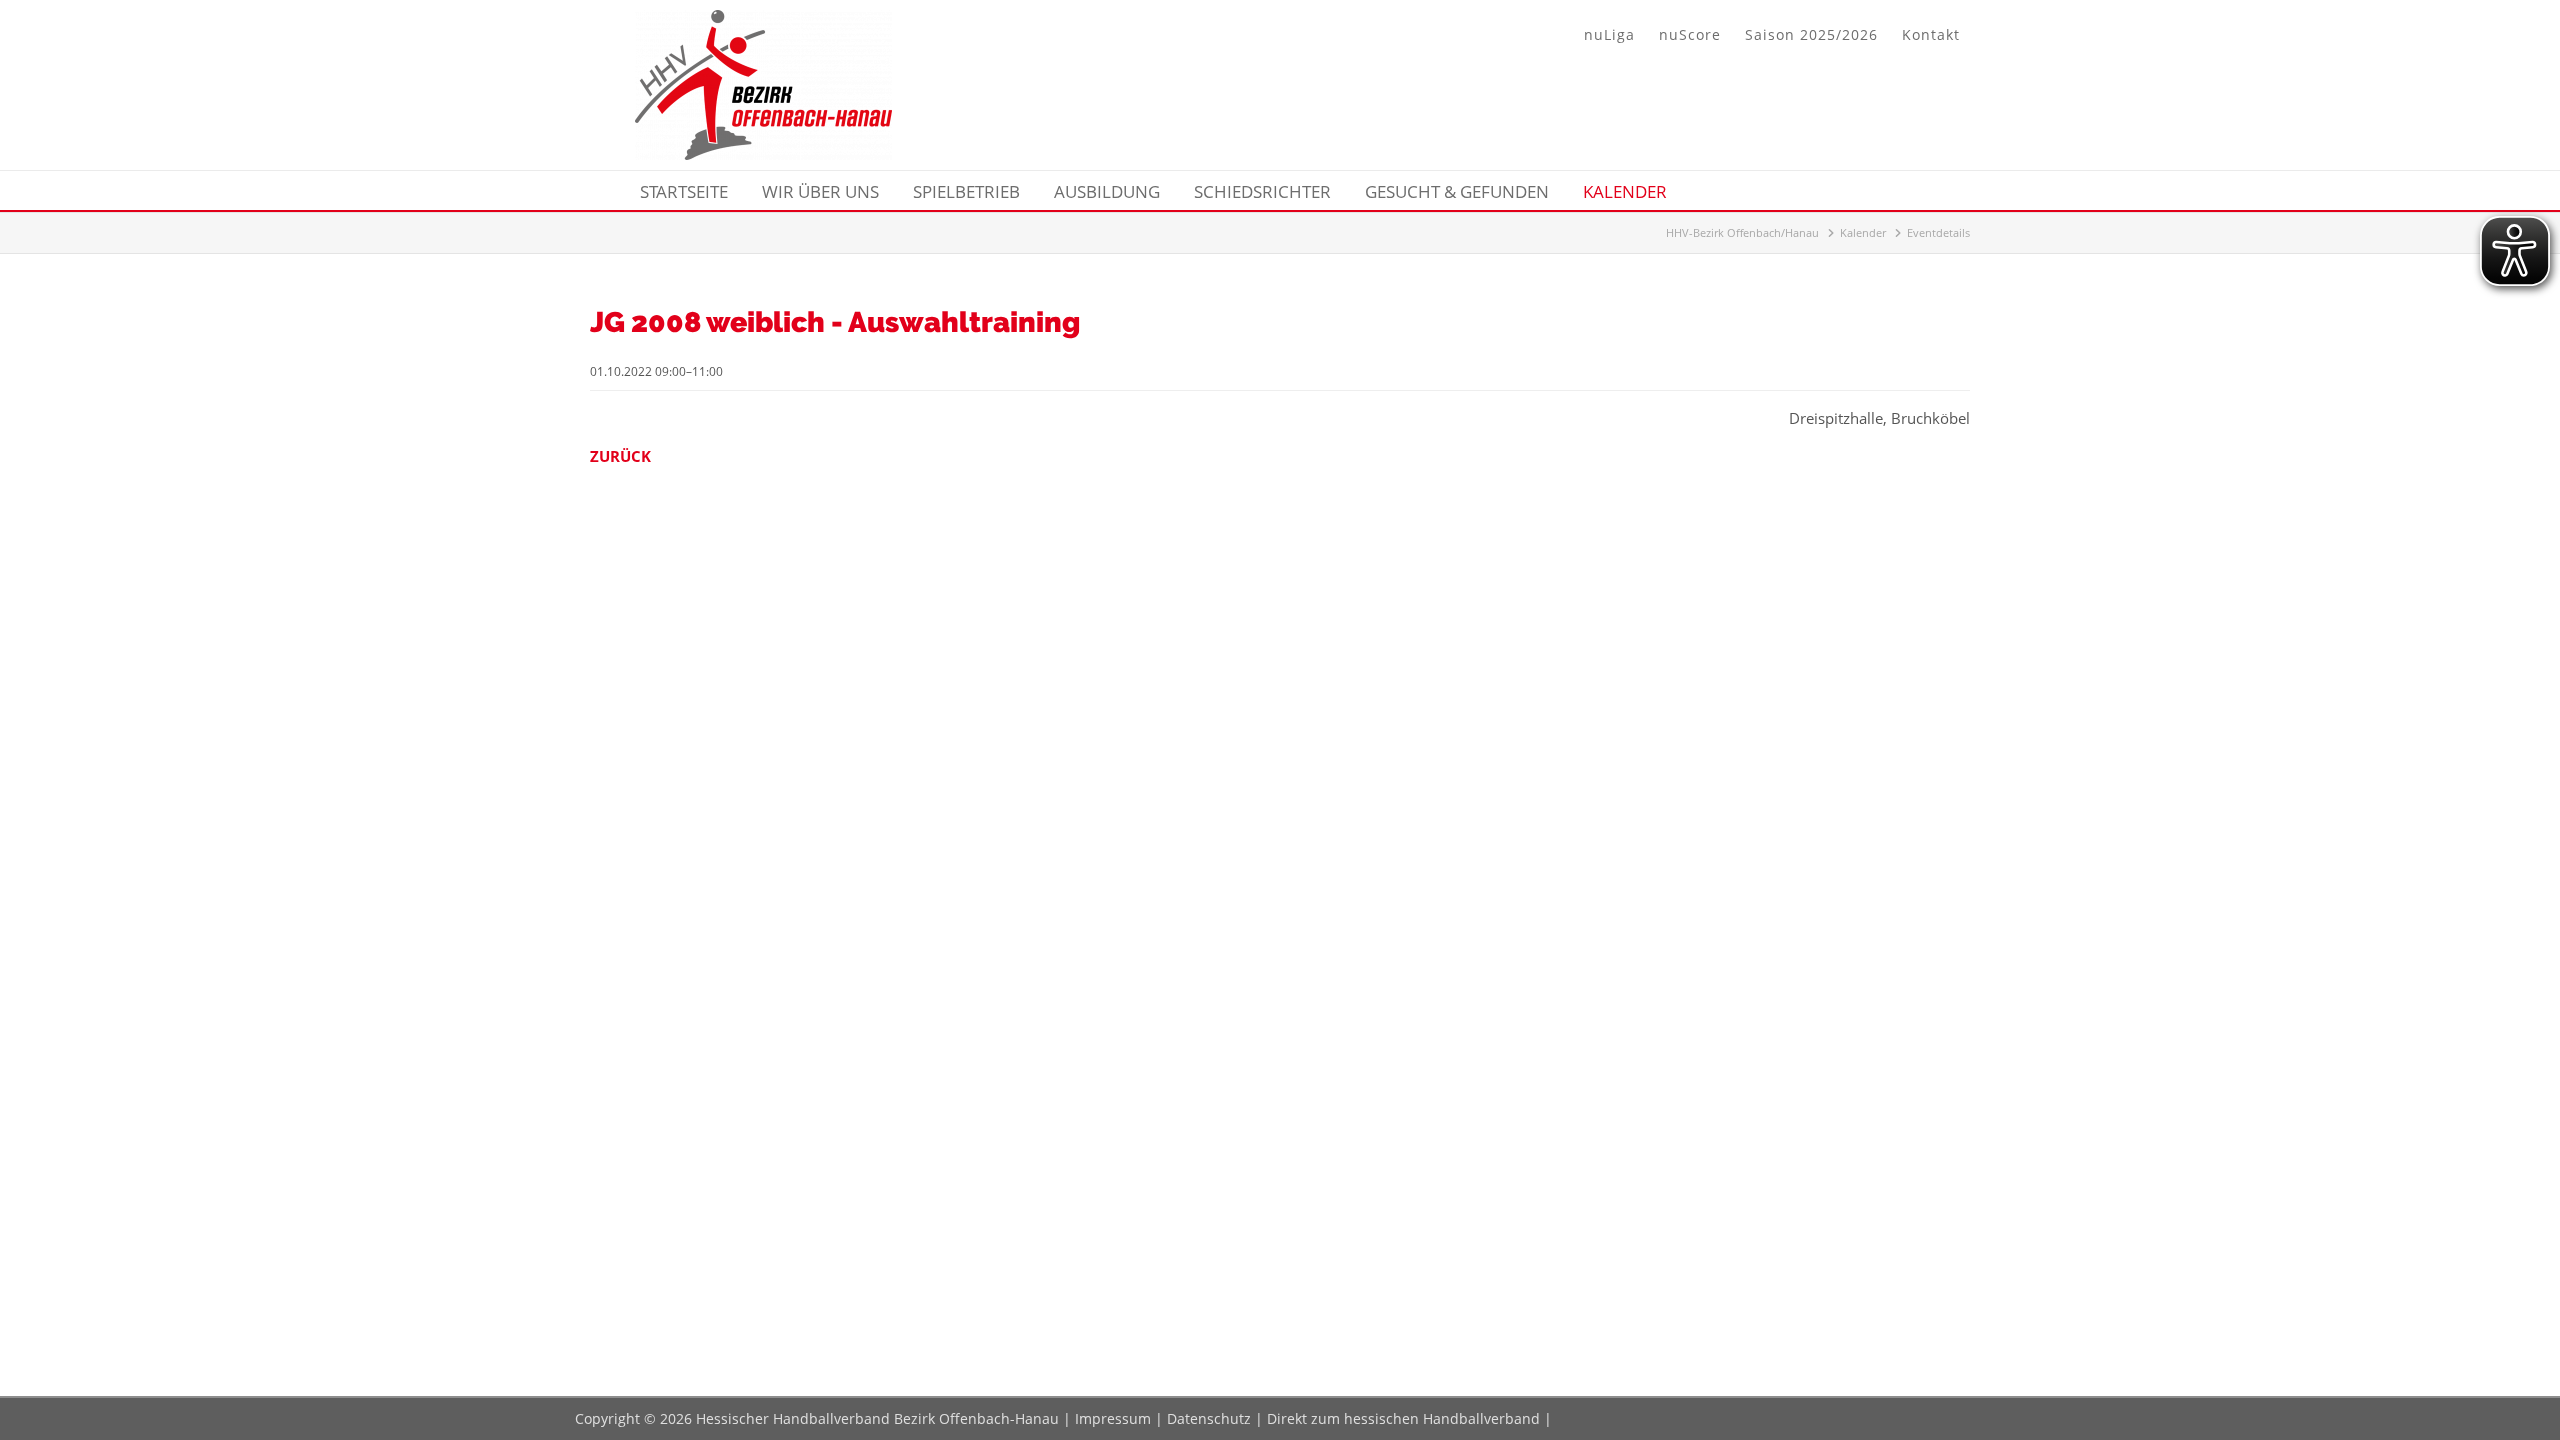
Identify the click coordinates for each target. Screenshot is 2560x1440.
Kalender (1863, 232)
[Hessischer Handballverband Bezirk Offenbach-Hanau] (763, 154)
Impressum (1113, 1418)
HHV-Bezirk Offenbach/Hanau (1742, 232)
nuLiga (1609, 34)
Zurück (620, 456)
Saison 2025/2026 (1811, 34)
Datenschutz (1209, 1418)
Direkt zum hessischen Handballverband (1403, 1418)
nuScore (1690, 34)
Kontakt (1931, 34)
